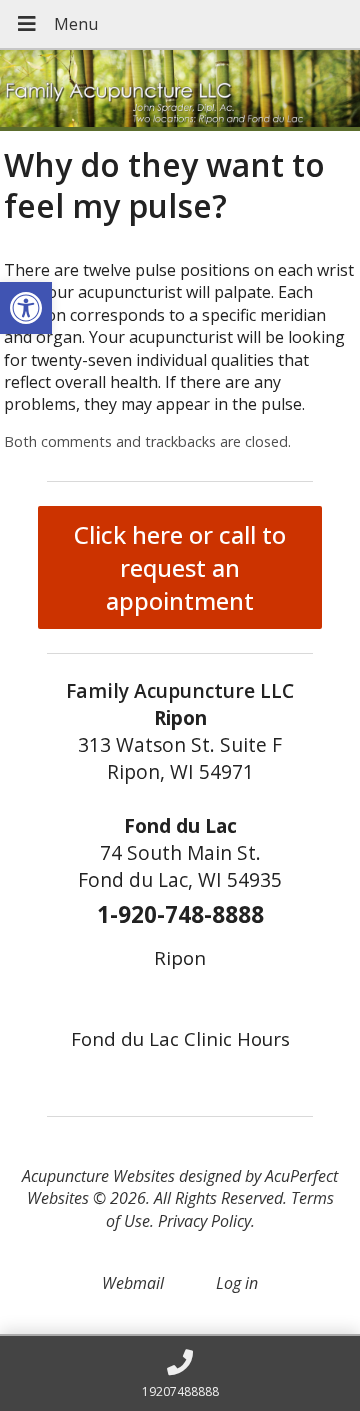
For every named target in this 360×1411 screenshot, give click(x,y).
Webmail (133, 1283)
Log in (237, 1283)
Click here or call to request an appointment (180, 567)
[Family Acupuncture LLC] (180, 90)
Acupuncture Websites (98, 1176)
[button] (26, 308)
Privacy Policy (204, 1221)
